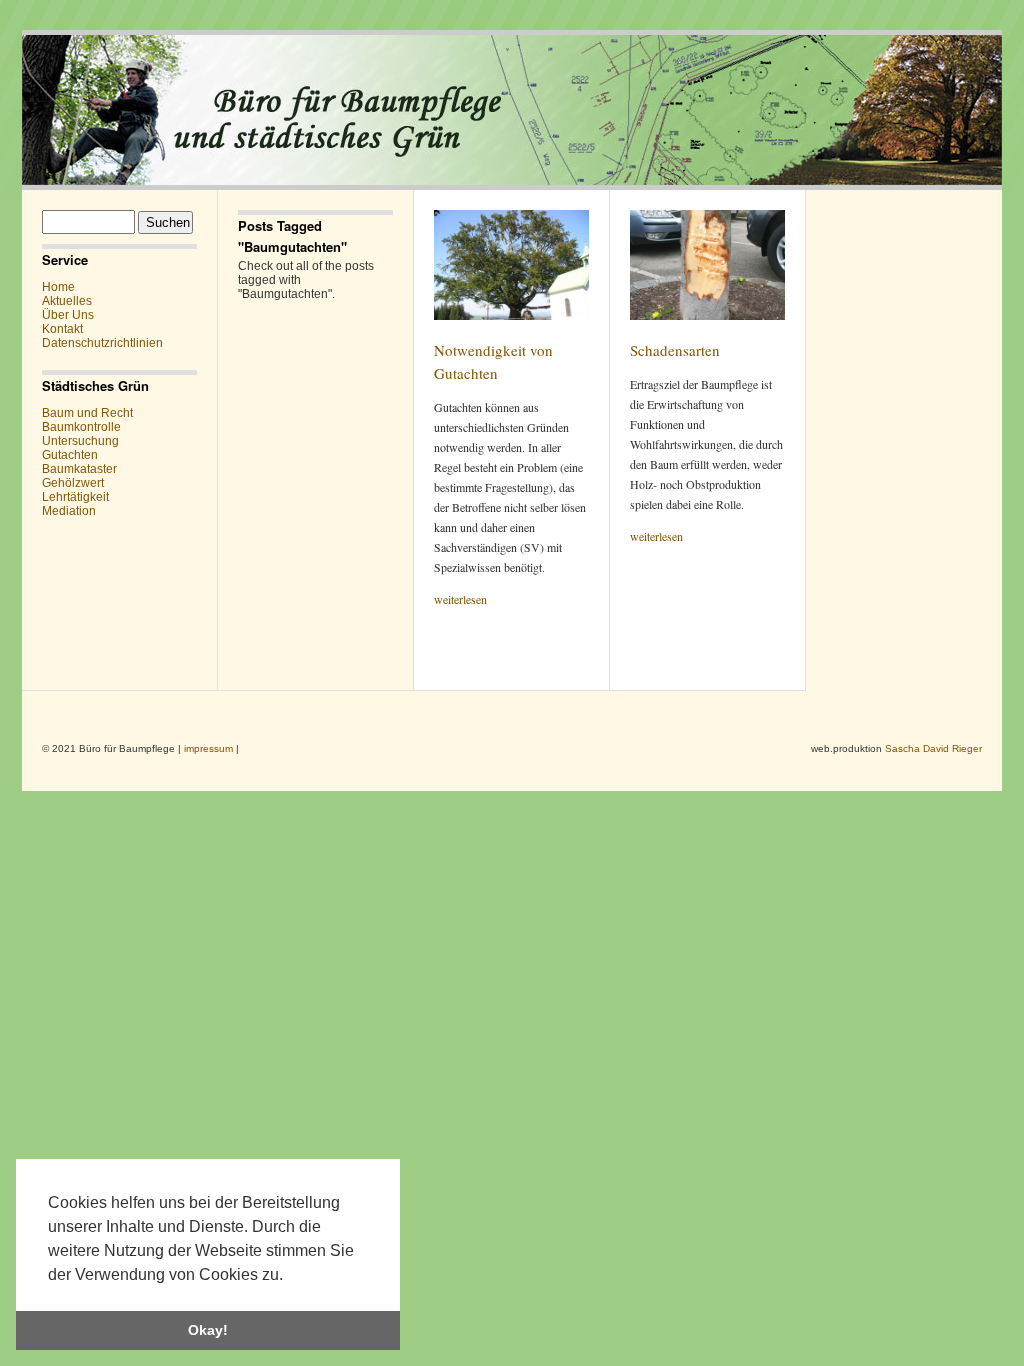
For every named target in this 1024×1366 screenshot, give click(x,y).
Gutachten (70, 455)
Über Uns (68, 315)
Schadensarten (675, 350)
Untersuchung (80, 441)
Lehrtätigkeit (75, 497)
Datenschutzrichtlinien (102, 343)
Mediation (69, 511)
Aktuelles (67, 301)
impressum (208, 748)
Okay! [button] (208, 1330)
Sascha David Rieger (933, 748)
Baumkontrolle (81, 427)
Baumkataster (79, 469)
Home (58, 287)
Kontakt (62, 329)
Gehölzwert (73, 483)
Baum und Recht (87, 413)
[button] (290, 1276)
